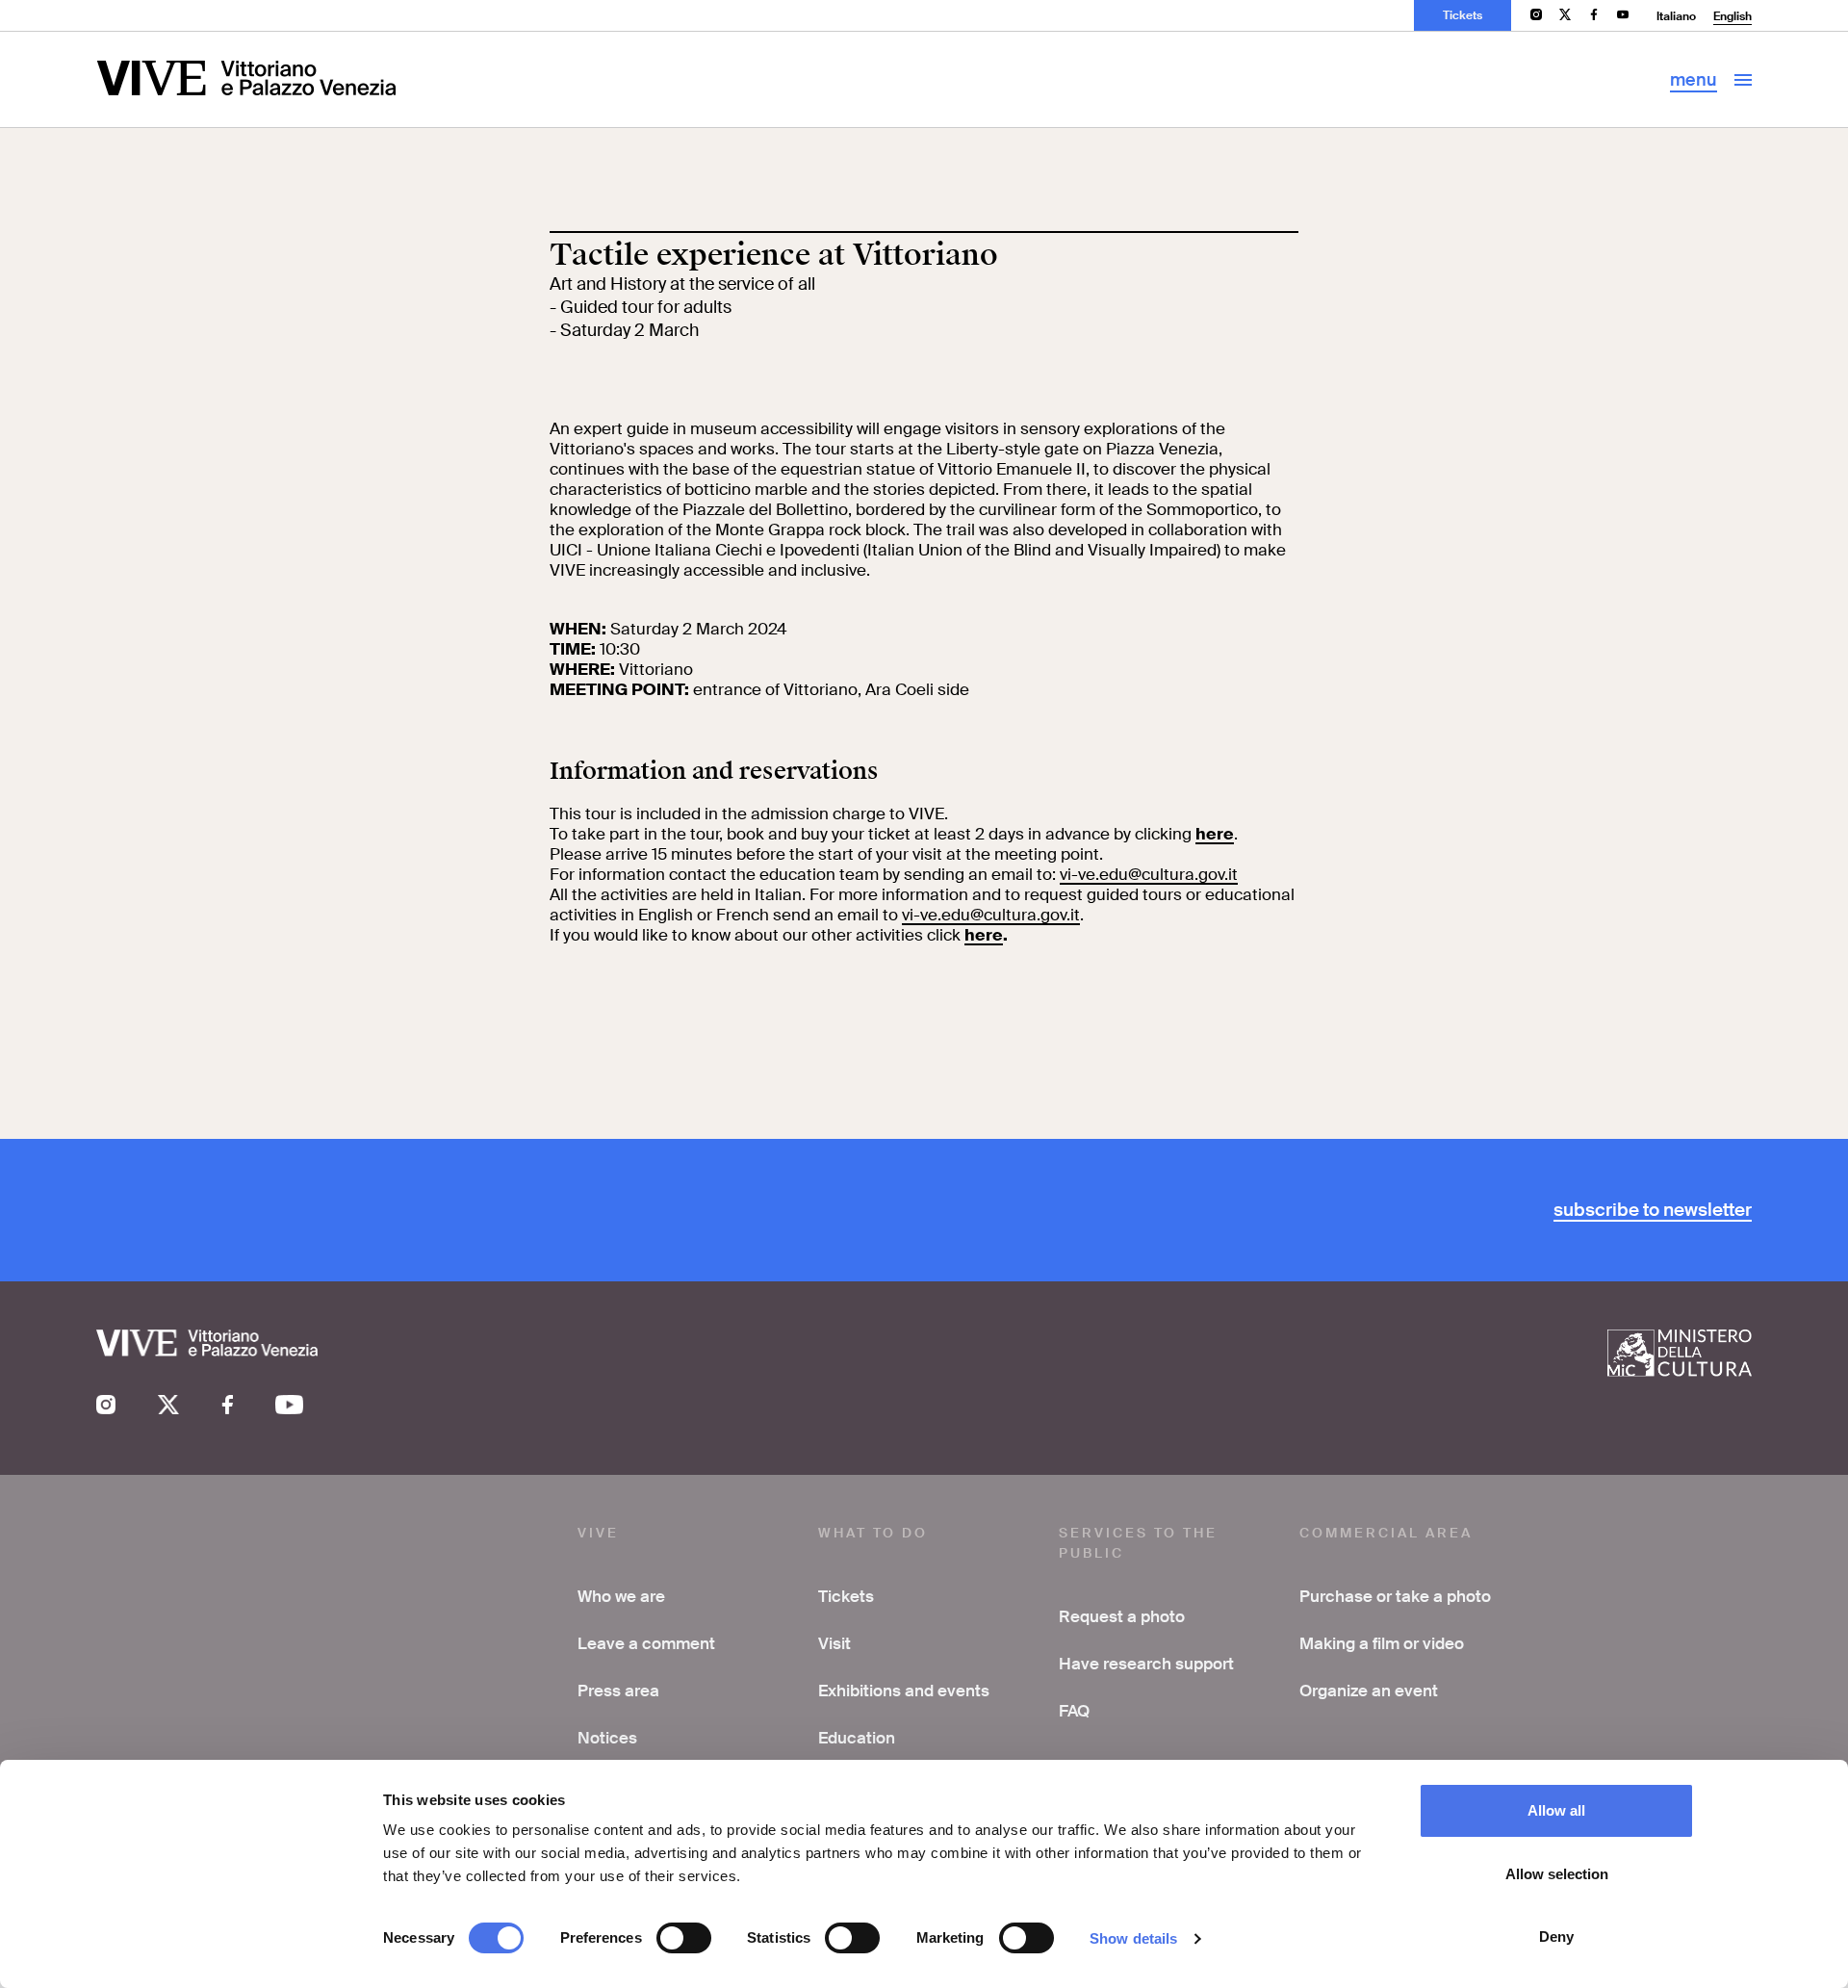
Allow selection (1557, 1874)
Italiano (1676, 16)
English (1732, 16)
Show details (1133, 1938)
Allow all (1556, 1810)
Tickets (1463, 15)
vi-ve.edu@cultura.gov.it (1149, 874)
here (1215, 834)
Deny (1556, 1936)
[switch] (684, 1938)
